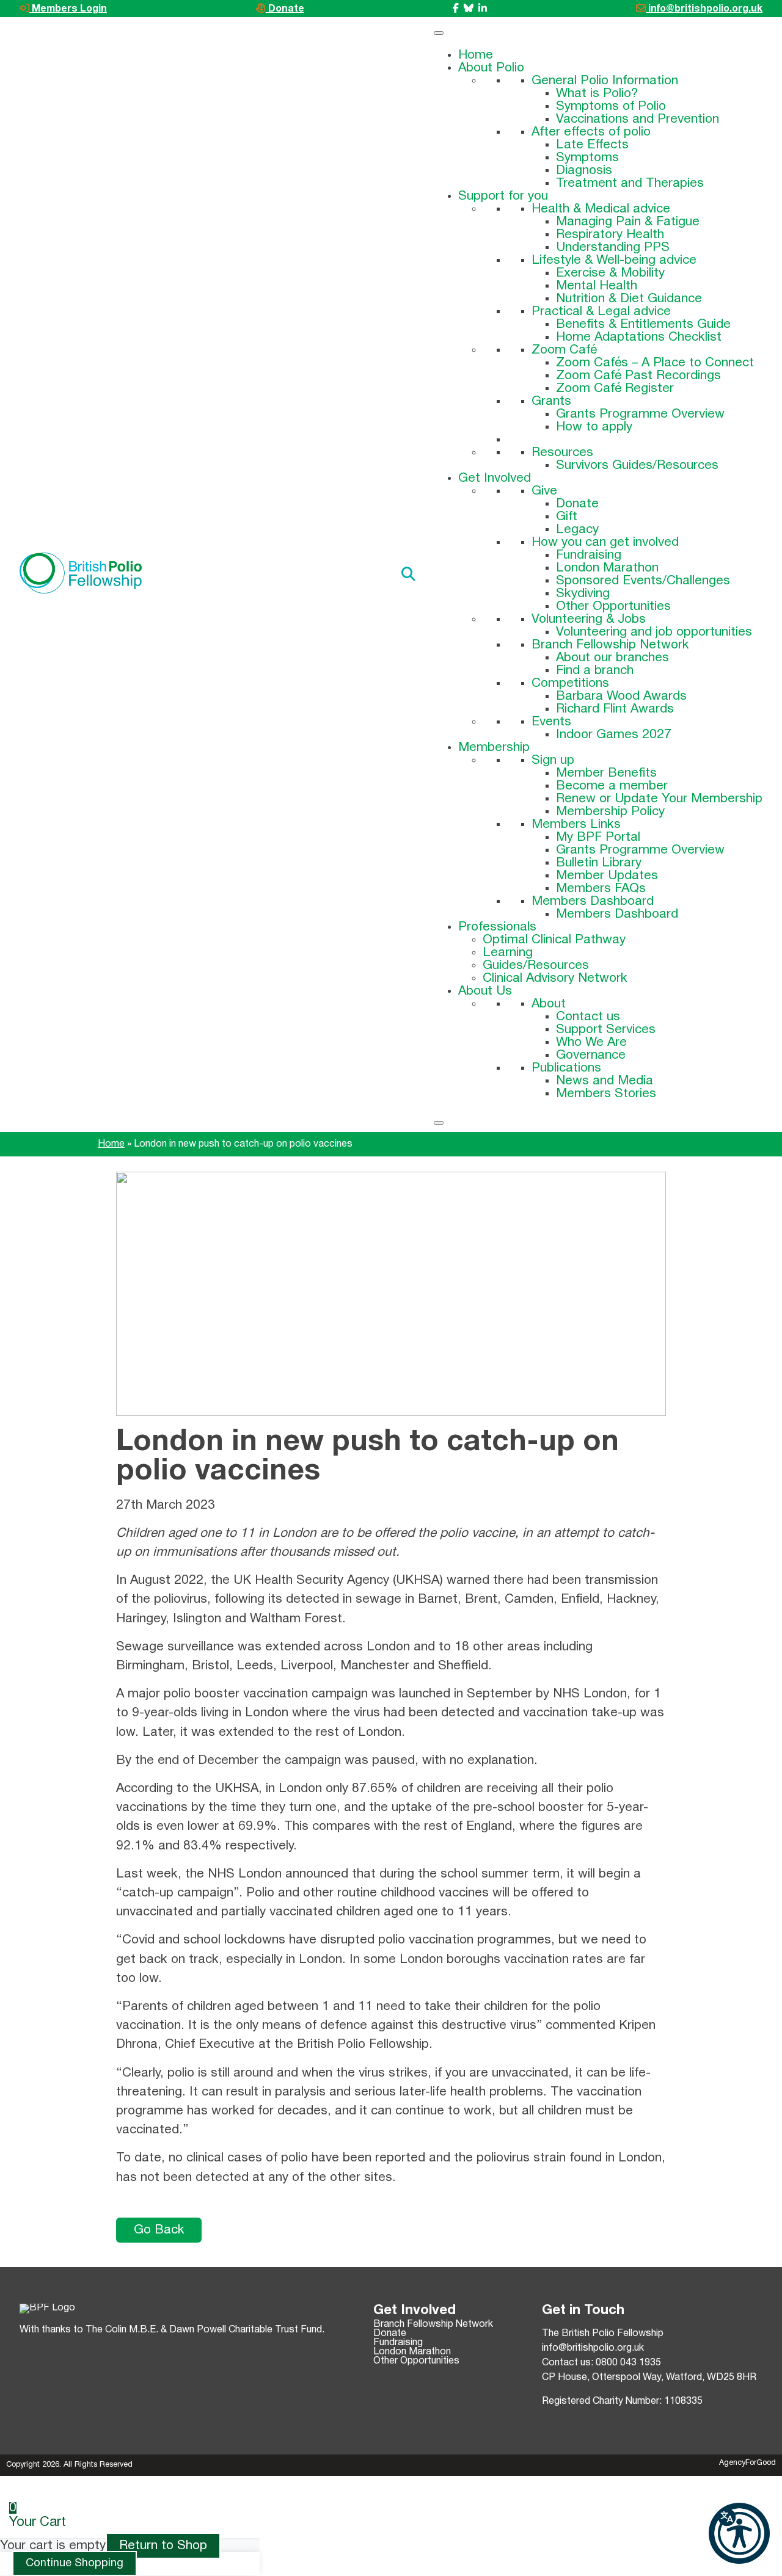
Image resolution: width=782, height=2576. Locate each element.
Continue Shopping (75, 2563)
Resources (562, 453)
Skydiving (583, 594)
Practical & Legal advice (601, 312)
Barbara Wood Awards (621, 696)
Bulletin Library (599, 863)
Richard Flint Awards (615, 709)
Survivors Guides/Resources (637, 466)
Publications (566, 1068)
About (549, 1004)
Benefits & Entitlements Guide (643, 325)
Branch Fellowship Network (610, 645)
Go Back (159, 2230)
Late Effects (592, 145)
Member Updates (607, 876)
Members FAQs (601, 889)
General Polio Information (605, 81)
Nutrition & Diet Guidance (629, 299)
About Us (485, 991)
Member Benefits (606, 773)
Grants (551, 401)
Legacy (577, 530)
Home (476, 55)
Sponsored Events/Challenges (643, 581)
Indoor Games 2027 (614, 735)
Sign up (553, 760)
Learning (508, 953)
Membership (494, 748)
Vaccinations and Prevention (638, 119)
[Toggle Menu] (439, 33)
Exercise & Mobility (610, 273)
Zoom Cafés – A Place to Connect (655, 363)
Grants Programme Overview (640, 414)
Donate (285, 9)
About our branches (612, 658)
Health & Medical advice (601, 209)
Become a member (612, 786)
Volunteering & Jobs (589, 619)
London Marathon (607, 568)
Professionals (497, 927)
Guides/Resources (536, 966)
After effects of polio (591, 132)
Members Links (576, 825)
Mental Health (597, 286)
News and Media (605, 1081)
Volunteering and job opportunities (654, 632)
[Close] (439, 1123)
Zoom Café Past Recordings (638, 376)
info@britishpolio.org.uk (704, 9)
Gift (567, 517)
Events (551, 722)
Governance (591, 1055)
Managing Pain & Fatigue (628, 222)
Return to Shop (163, 2546)
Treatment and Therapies (630, 183)
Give (544, 491)
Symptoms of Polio (611, 107)
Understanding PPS (613, 248)
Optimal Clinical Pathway (554, 940)
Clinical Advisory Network (555, 978)
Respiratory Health (610, 235)
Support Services (606, 1030)
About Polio (491, 68)
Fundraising (589, 555)
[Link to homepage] (81, 575)
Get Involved (495, 478)
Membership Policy (610, 812)
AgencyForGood (747, 2463)
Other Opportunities (613, 607)
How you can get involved (605, 542)
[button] (739, 2533)
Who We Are (591, 1043)
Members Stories (606, 1094)
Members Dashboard (593, 902)
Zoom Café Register (615, 389)
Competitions (570, 684)
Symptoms (587, 158)
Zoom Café (564, 350)
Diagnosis (584, 171)
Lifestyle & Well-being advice (614, 260)
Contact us (588, 1017)
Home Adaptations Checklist (639, 337)
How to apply (594, 427)
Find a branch (595, 671)
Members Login (68, 9)
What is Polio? (597, 94)
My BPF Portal (598, 837)
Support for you (503, 196)
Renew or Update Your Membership (659, 799)
